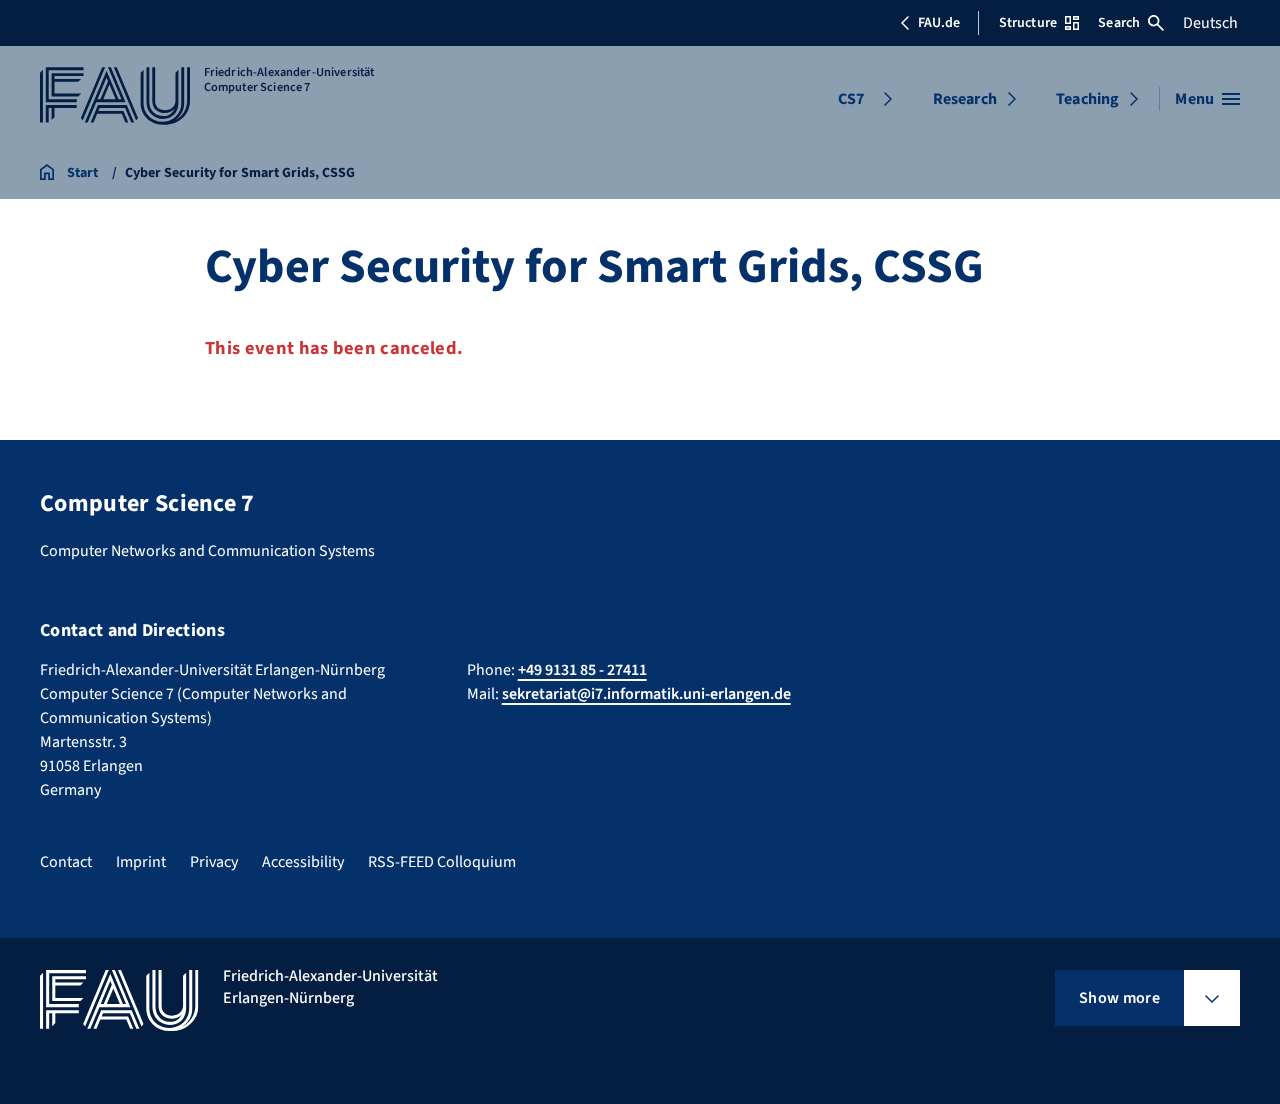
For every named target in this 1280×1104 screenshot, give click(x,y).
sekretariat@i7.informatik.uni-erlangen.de (646, 694)
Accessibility (303, 862)
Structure (1028, 23)
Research (965, 99)
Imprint (141, 862)
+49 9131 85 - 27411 (582, 670)
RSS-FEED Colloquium (442, 862)
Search (1119, 23)
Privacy (214, 862)
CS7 (851, 99)
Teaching (1087, 99)
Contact (66, 862)
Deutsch (1210, 23)
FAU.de (939, 23)
